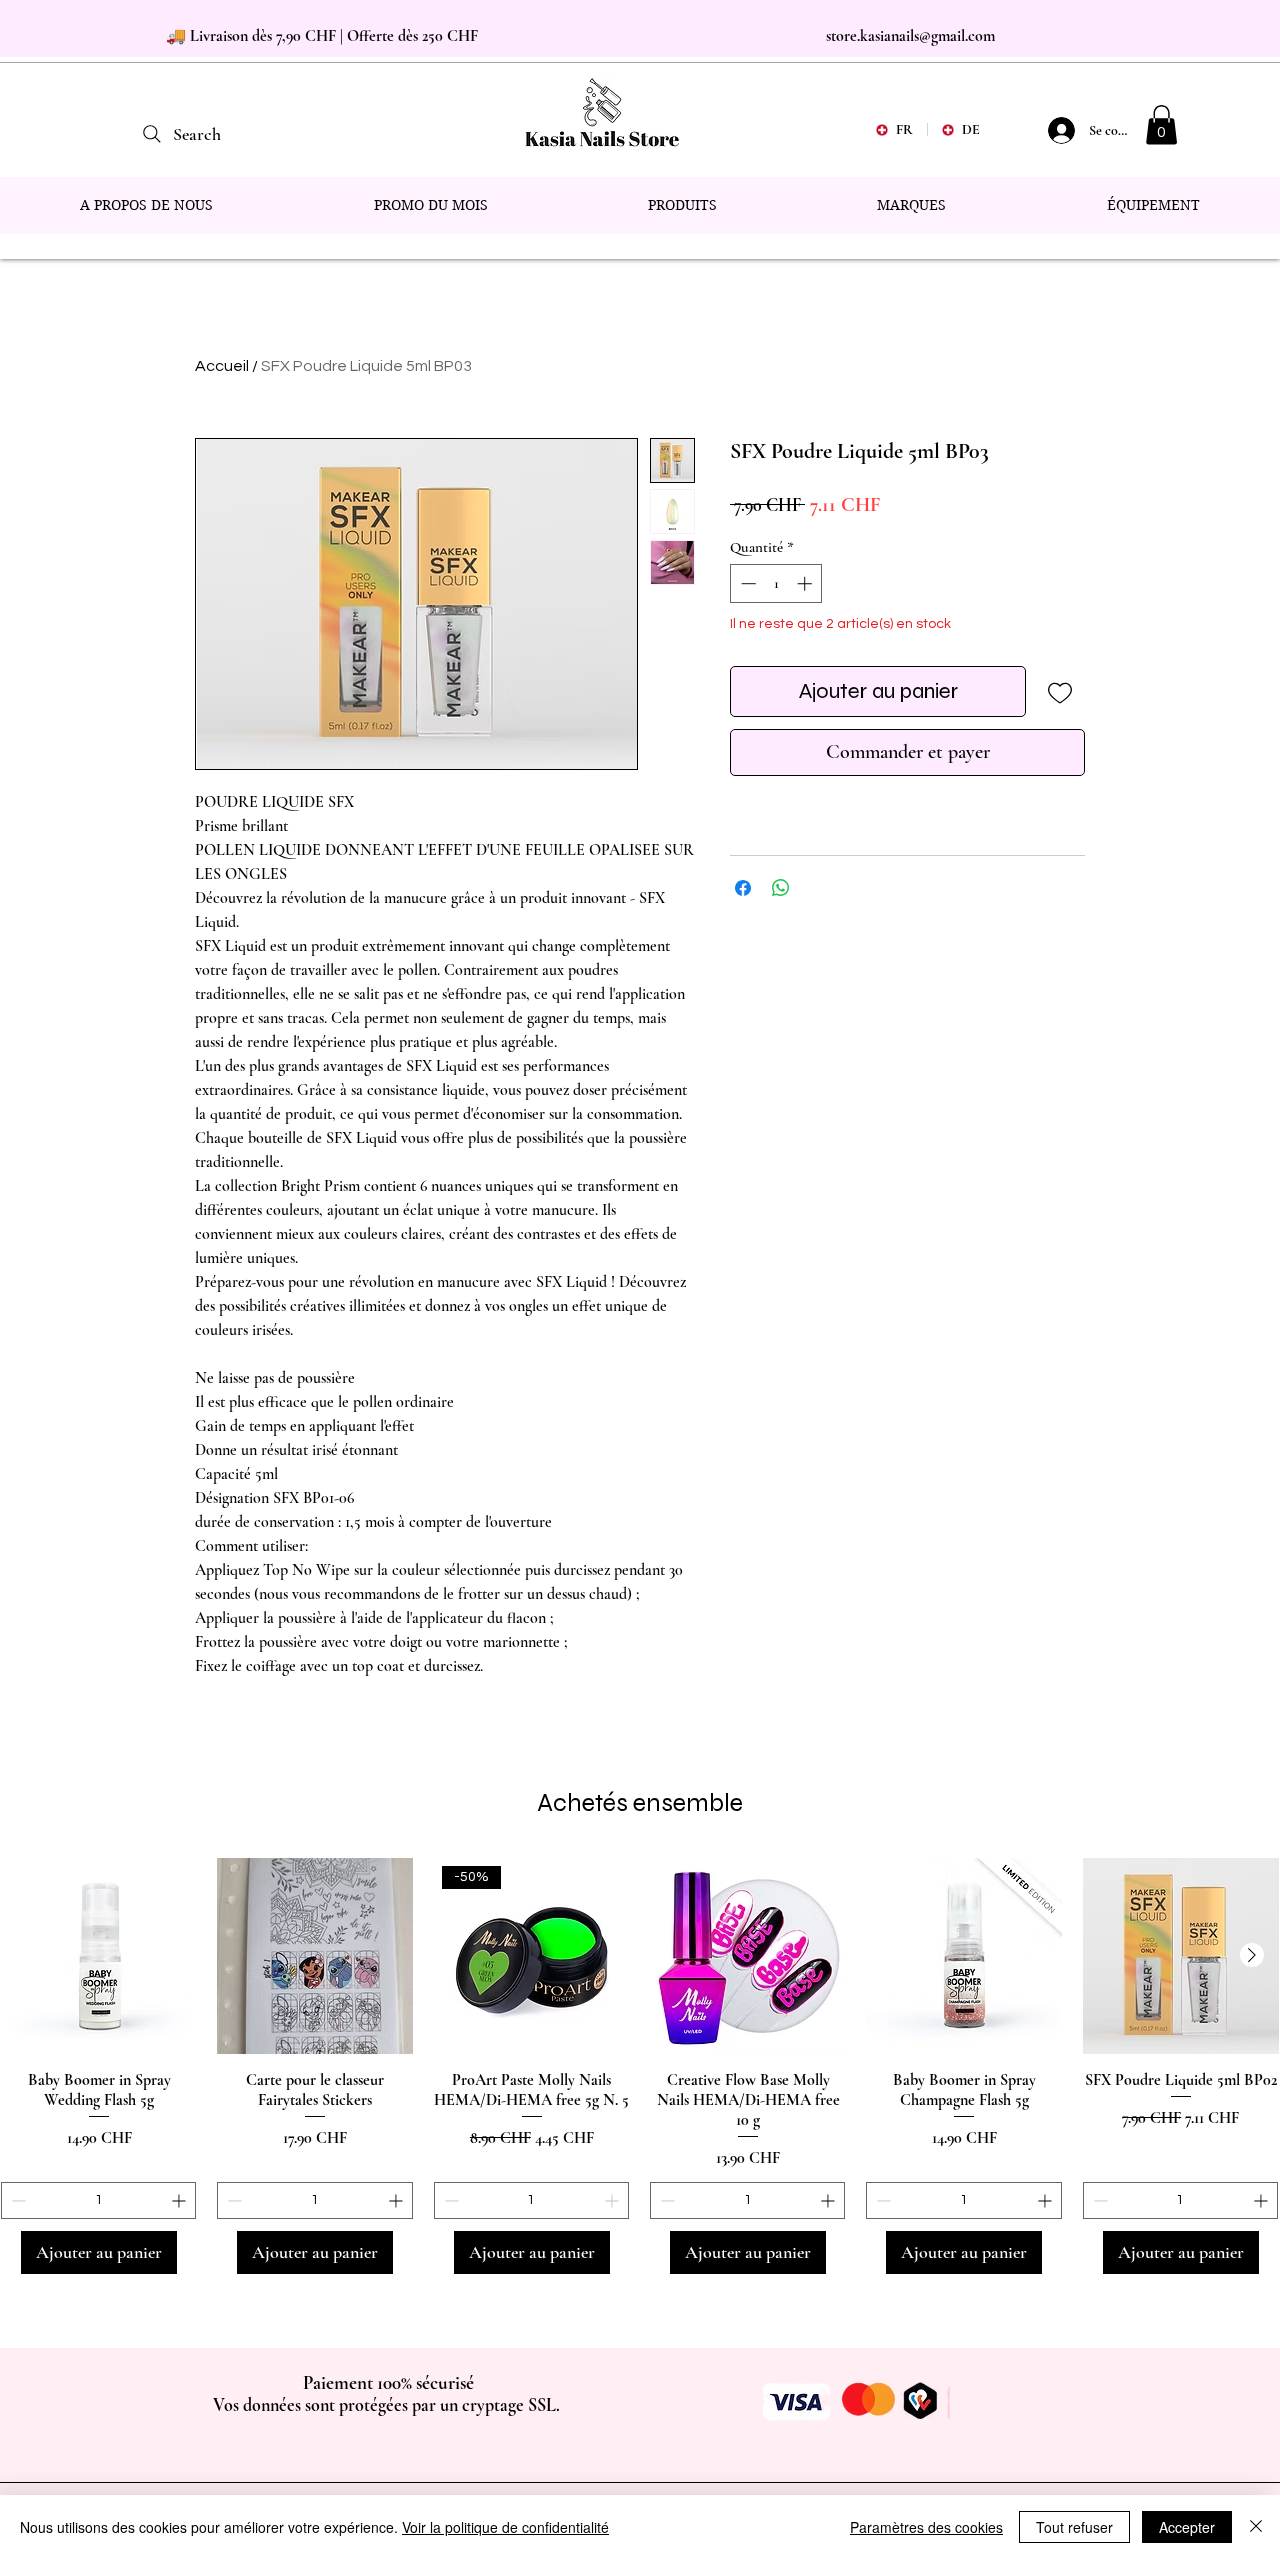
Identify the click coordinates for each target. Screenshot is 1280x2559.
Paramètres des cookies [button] (926, 2527)
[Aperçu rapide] (99, 1956)
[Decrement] (746, 583)
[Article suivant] (1252, 1955)
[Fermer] (1256, 2527)
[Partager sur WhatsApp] (781, 888)
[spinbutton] (776, 583)
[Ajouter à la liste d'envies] (1059, 691)
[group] (640, 2066)
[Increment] (806, 583)
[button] (1161, 124)
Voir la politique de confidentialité (505, 2527)
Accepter (1187, 2527)
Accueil (222, 366)
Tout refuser (1074, 2527)
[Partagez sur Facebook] (743, 888)
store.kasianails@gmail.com (910, 36)
